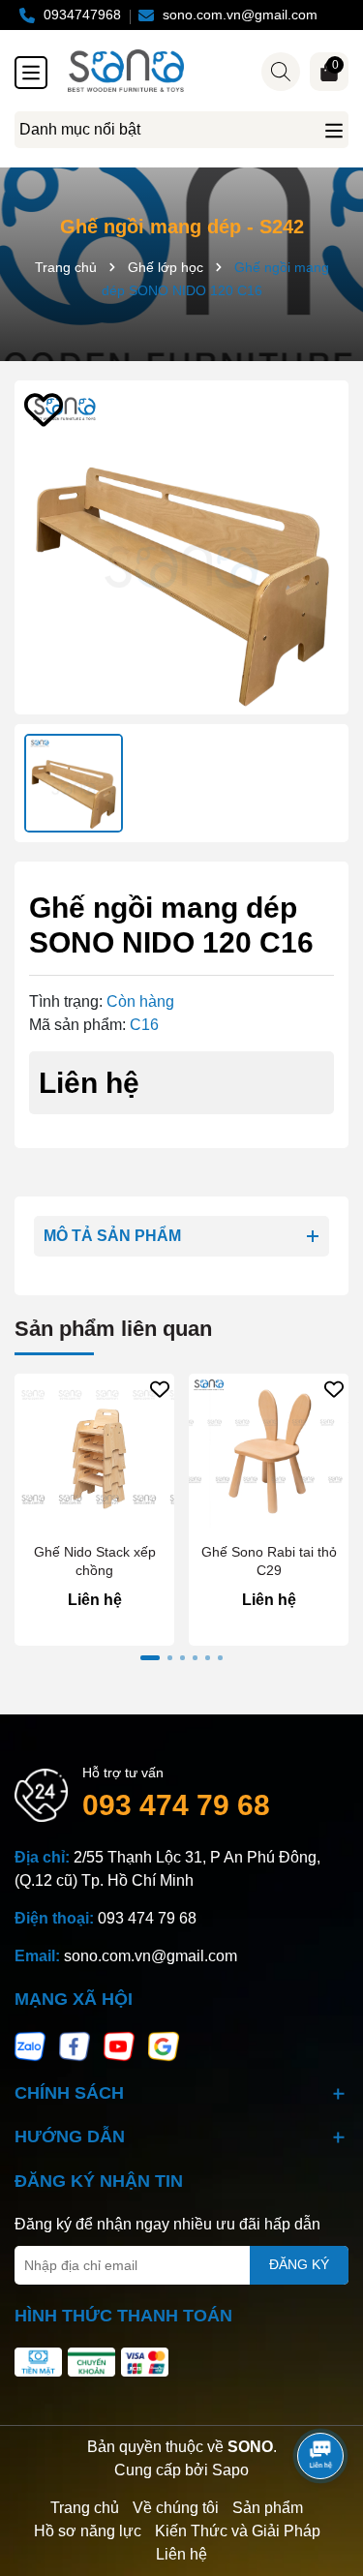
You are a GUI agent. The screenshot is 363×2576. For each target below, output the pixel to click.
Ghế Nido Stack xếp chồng (95, 1561)
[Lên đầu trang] (321, 2402)
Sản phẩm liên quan (113, 1329)
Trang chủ (85, 2508)
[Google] (164, 2046)
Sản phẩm (268, 2508)
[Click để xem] (181, 547)
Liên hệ (181, 2554)
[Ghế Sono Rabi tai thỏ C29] (269, 1454)
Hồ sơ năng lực (88, 2531)
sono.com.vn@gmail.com (151, 1956)
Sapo (230, 2470)
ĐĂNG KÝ (299, 2264)
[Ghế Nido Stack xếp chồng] (94, 1454)
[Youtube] (119, 2046)
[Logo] (201, 71)
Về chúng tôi (176, 2508)
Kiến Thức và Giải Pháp (238, 2531)
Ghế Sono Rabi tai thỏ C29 (269, 1561)
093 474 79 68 (176, 1805)
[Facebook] (75, 2046)
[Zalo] (30, 2046)
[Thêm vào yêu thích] (44, 409)
